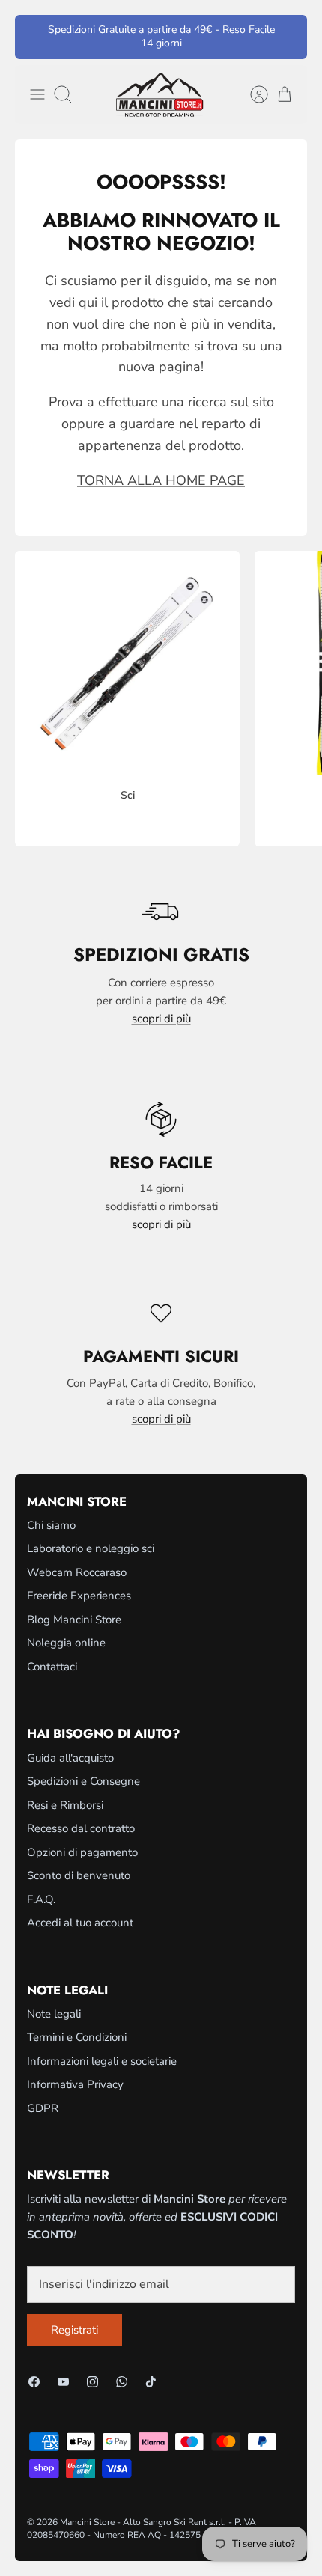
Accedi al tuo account (80, 1923)
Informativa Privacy (75, 2084)
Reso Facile (249, 30)
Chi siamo (51, 1525)
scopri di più (161, 1019)
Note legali (54, 2014)
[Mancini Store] (161, 95)
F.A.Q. (41, 1899)
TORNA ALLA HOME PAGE (161, 480)
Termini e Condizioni (77, 2037)
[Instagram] (92, 2382)
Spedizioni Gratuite (92, 30)
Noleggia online (66, 1643)
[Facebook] (34, 2382)
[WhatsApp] (122, 2382)
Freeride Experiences (79, 1596)
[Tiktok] (151, 2382)
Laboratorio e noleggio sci (91, 1548)
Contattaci (52, 1667)
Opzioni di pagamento (82, 1852)
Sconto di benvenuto (79, 1875)
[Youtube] (63, 2382)
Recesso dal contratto (81, 1828)
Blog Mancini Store (74, 1620)
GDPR (43, 2108)
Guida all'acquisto (70, 1758)
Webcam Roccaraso (77, 1572)
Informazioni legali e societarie (102, 2061)
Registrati (75, 2330)
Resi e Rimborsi (65, 1805)
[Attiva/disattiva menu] (37, 94)
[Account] (252, 94)
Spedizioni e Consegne (83, 1781)
